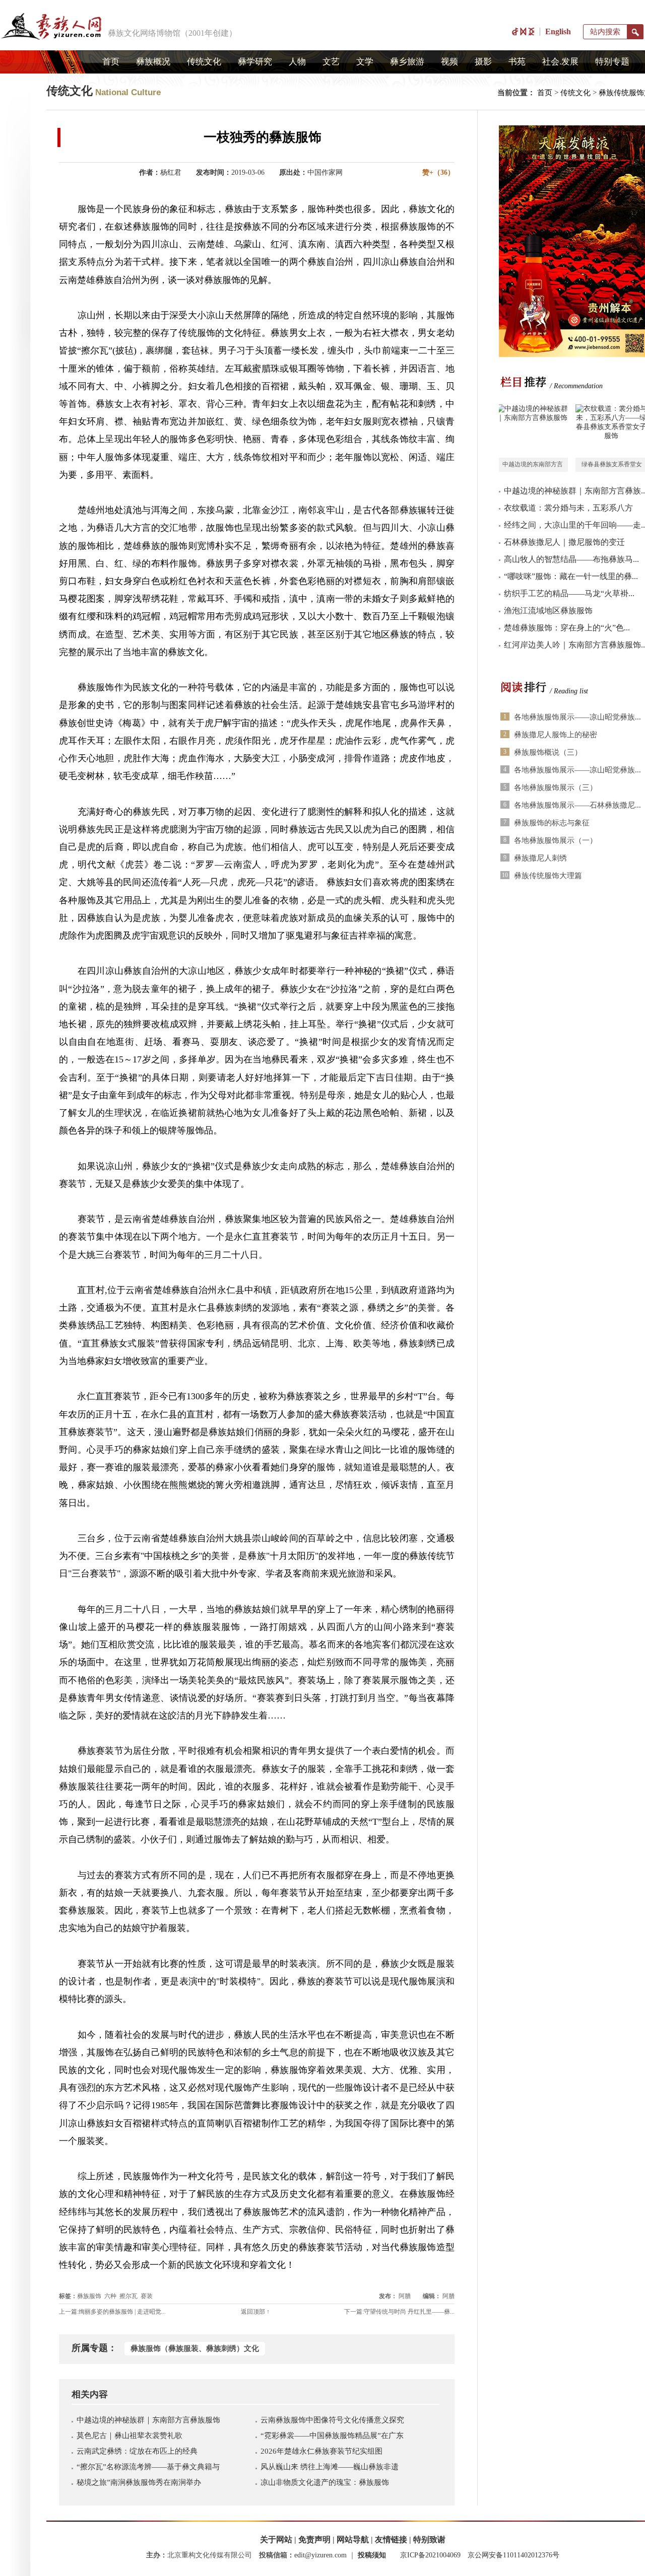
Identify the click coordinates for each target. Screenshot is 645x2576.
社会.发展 (560, 62)
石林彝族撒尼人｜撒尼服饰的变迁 (564, 542)
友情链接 (391, 2539)
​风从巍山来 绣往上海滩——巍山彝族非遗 (330, 2467)
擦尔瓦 (128, 2296)
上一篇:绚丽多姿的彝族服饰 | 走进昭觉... (112, 2312)
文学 (365, 62)
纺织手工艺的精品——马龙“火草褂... (569, 593)
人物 (297, 62)
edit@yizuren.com (320, 2555)
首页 (111, 62)
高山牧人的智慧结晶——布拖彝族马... (571, 559)
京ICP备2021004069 (430, 2555)
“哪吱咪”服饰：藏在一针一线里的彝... (571, 576)
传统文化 (204, 62)
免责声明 (314, 2539)
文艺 (331, 62)
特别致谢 (429, 2539)
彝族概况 (153, 62)
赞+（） (438, 172)
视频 (449, 62)
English (558, 31)
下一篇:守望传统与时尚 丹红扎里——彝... (399, 2312)
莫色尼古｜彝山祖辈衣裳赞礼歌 (130, 2436)
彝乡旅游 (407, 62)
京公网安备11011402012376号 (513, 2555)
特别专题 (612, 62)
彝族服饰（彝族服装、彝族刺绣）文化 (195, 2348)
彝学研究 (255, 62)
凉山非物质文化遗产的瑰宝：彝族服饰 (325, 2482)
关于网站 (276, 2539)
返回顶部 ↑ (255, 2312)
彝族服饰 (89, 2296)
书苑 (517, 62)
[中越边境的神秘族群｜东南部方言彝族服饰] (532, 431)
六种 (110, 2296)
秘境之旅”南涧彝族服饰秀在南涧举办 (139, 2482)
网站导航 (353, 2539)
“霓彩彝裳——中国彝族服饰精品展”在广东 (332, 2436)
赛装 (147, 2296)
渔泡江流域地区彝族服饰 (548, 611)
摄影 (483, 62)
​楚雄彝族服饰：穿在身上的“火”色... (567, 628)
